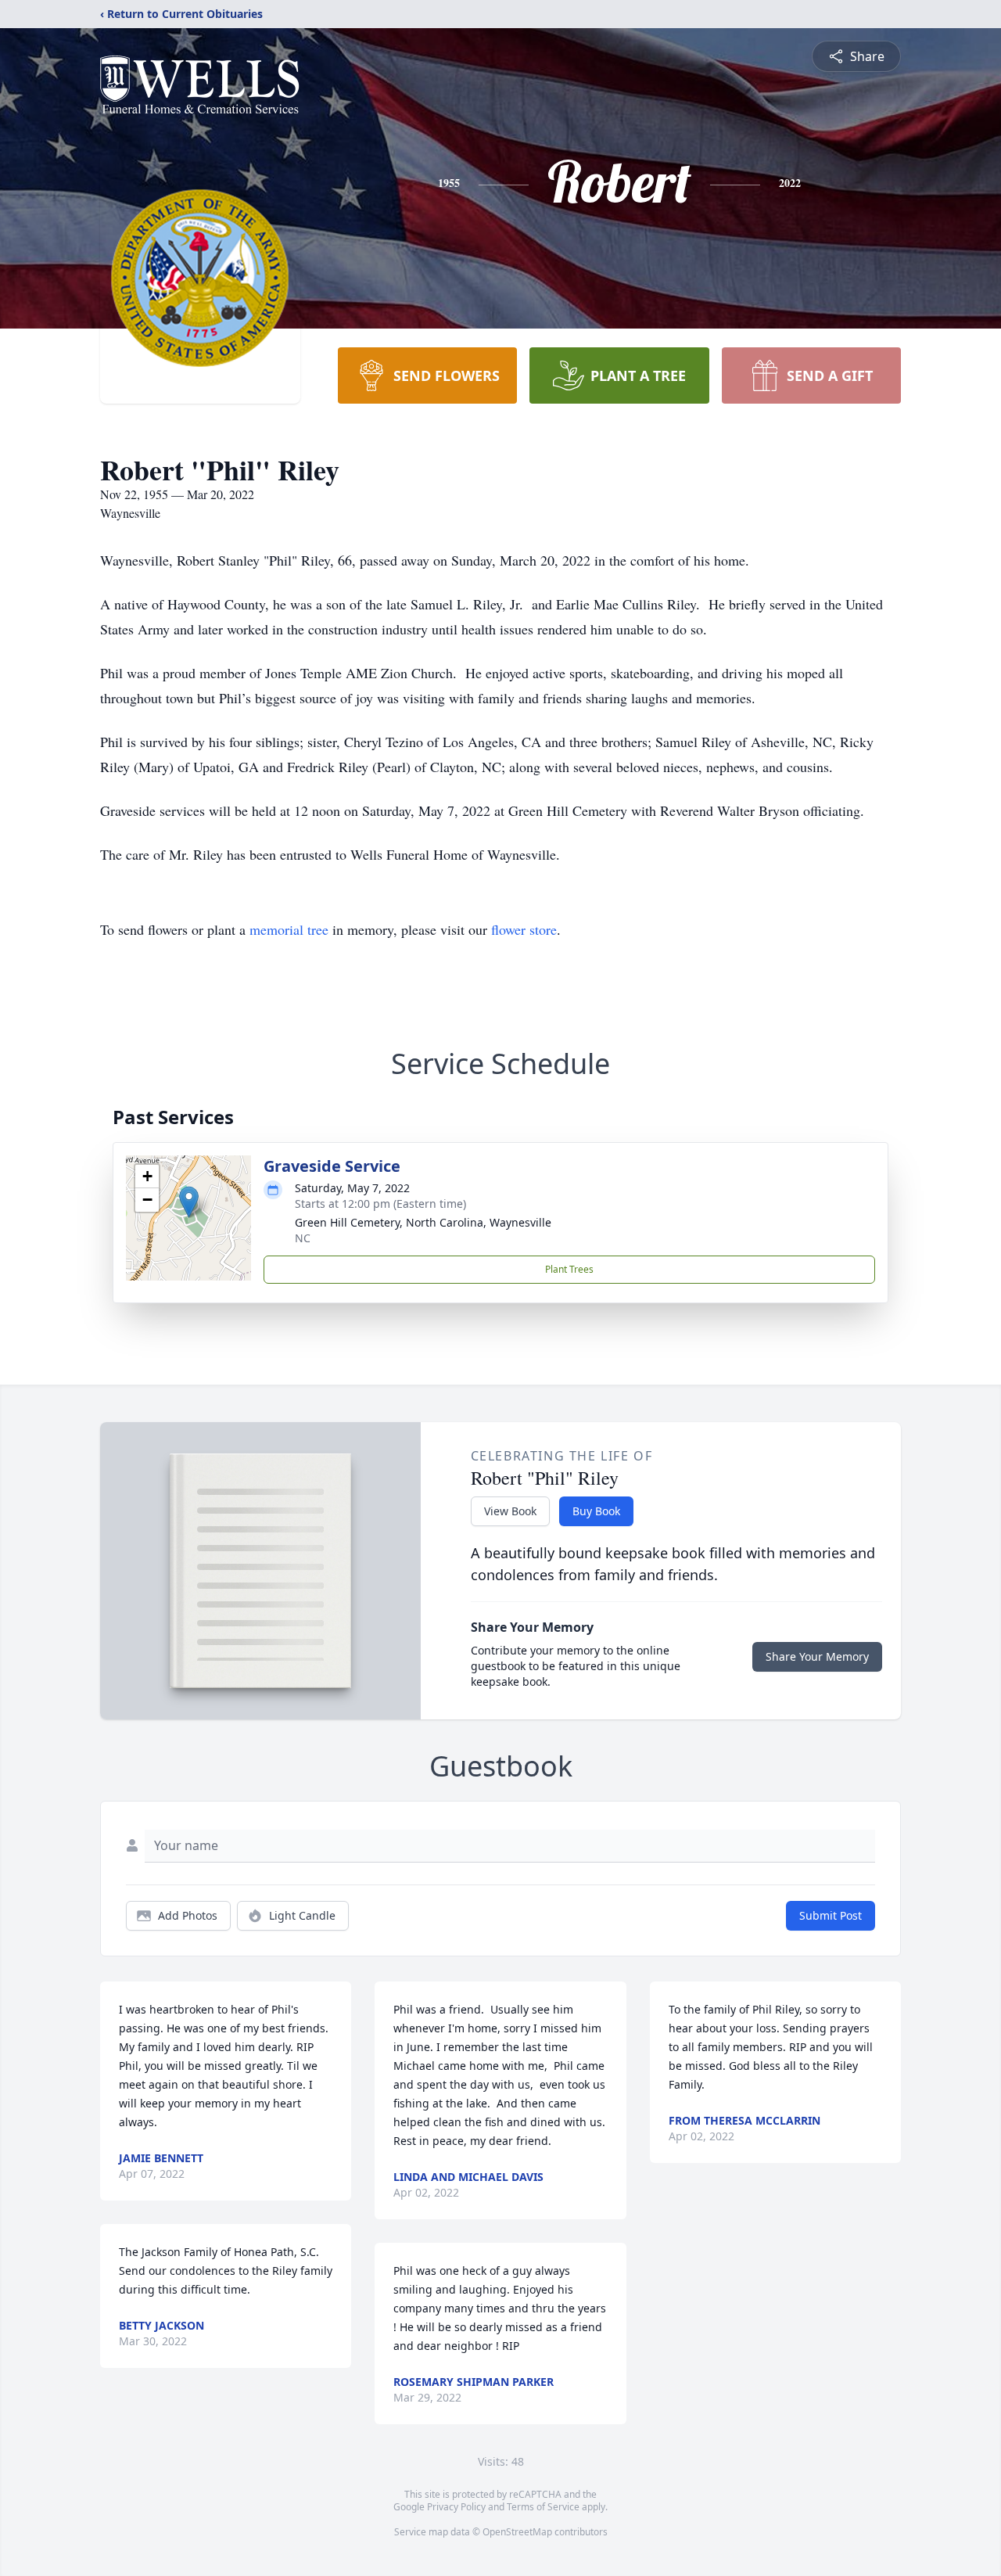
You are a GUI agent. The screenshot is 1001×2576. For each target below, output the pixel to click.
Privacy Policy (456, 2507)
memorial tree (289, 929)
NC (303, 1238)
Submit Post (831, 1915)
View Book (510, 1511)
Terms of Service (543, 2507)
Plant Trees (569, 1269)
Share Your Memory (817, 1656)
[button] (189, 1202)
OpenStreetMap (517, 2532)
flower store (524, 929)
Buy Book (596, 1511)
